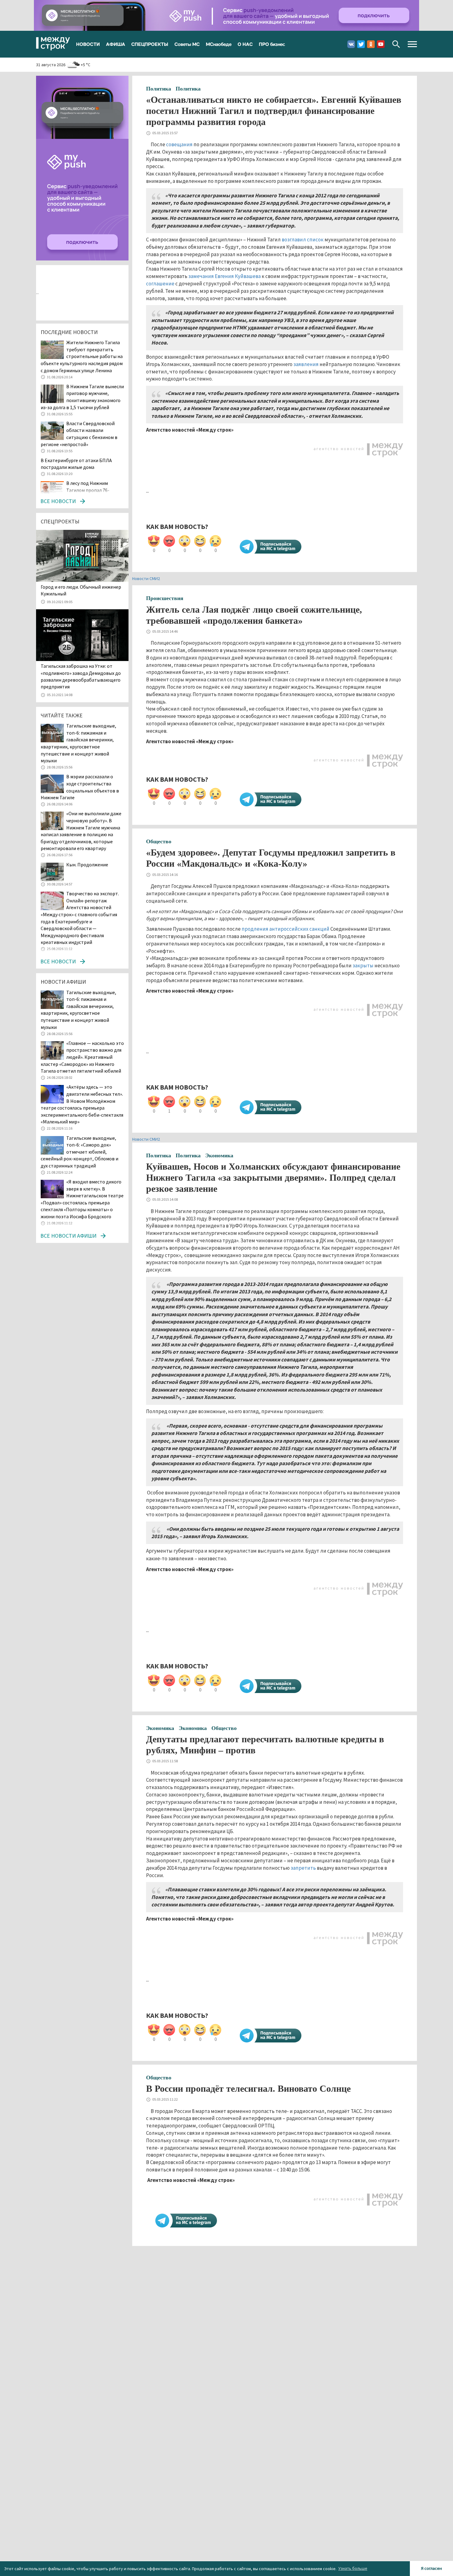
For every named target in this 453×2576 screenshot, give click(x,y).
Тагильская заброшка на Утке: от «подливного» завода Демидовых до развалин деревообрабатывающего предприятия (81, 676)
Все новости (58, 501)
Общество (159, 841)
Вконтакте (351, 44)
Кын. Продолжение (87, 865)
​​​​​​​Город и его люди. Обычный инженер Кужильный (81, 590)
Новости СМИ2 (146, 578)
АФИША (116, 44)
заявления (306, 364)
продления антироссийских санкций (286, 929)
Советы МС (187, 44)
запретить (303, 1868)
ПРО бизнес (272, 44)
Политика (159, 89)
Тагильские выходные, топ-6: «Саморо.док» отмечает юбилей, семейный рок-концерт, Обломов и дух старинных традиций (80, 1152)
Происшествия (165, 598)
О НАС (245, 44)
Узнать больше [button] (353, 2568)
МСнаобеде (219, 44)
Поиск (396, 44)
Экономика (219, 1155)
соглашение (160, 284)
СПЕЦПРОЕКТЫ (150, 44)
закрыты (363, 965)
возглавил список (303, 240)
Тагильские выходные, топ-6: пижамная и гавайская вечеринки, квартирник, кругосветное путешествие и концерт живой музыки (78, 1010)
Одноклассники (371, 44)
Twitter (361, 44)
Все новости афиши (68, 1236)
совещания (179, 144)
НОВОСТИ (88, 44)
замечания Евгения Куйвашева (224, 276)
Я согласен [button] (431, 2568)
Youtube (381, 44)
